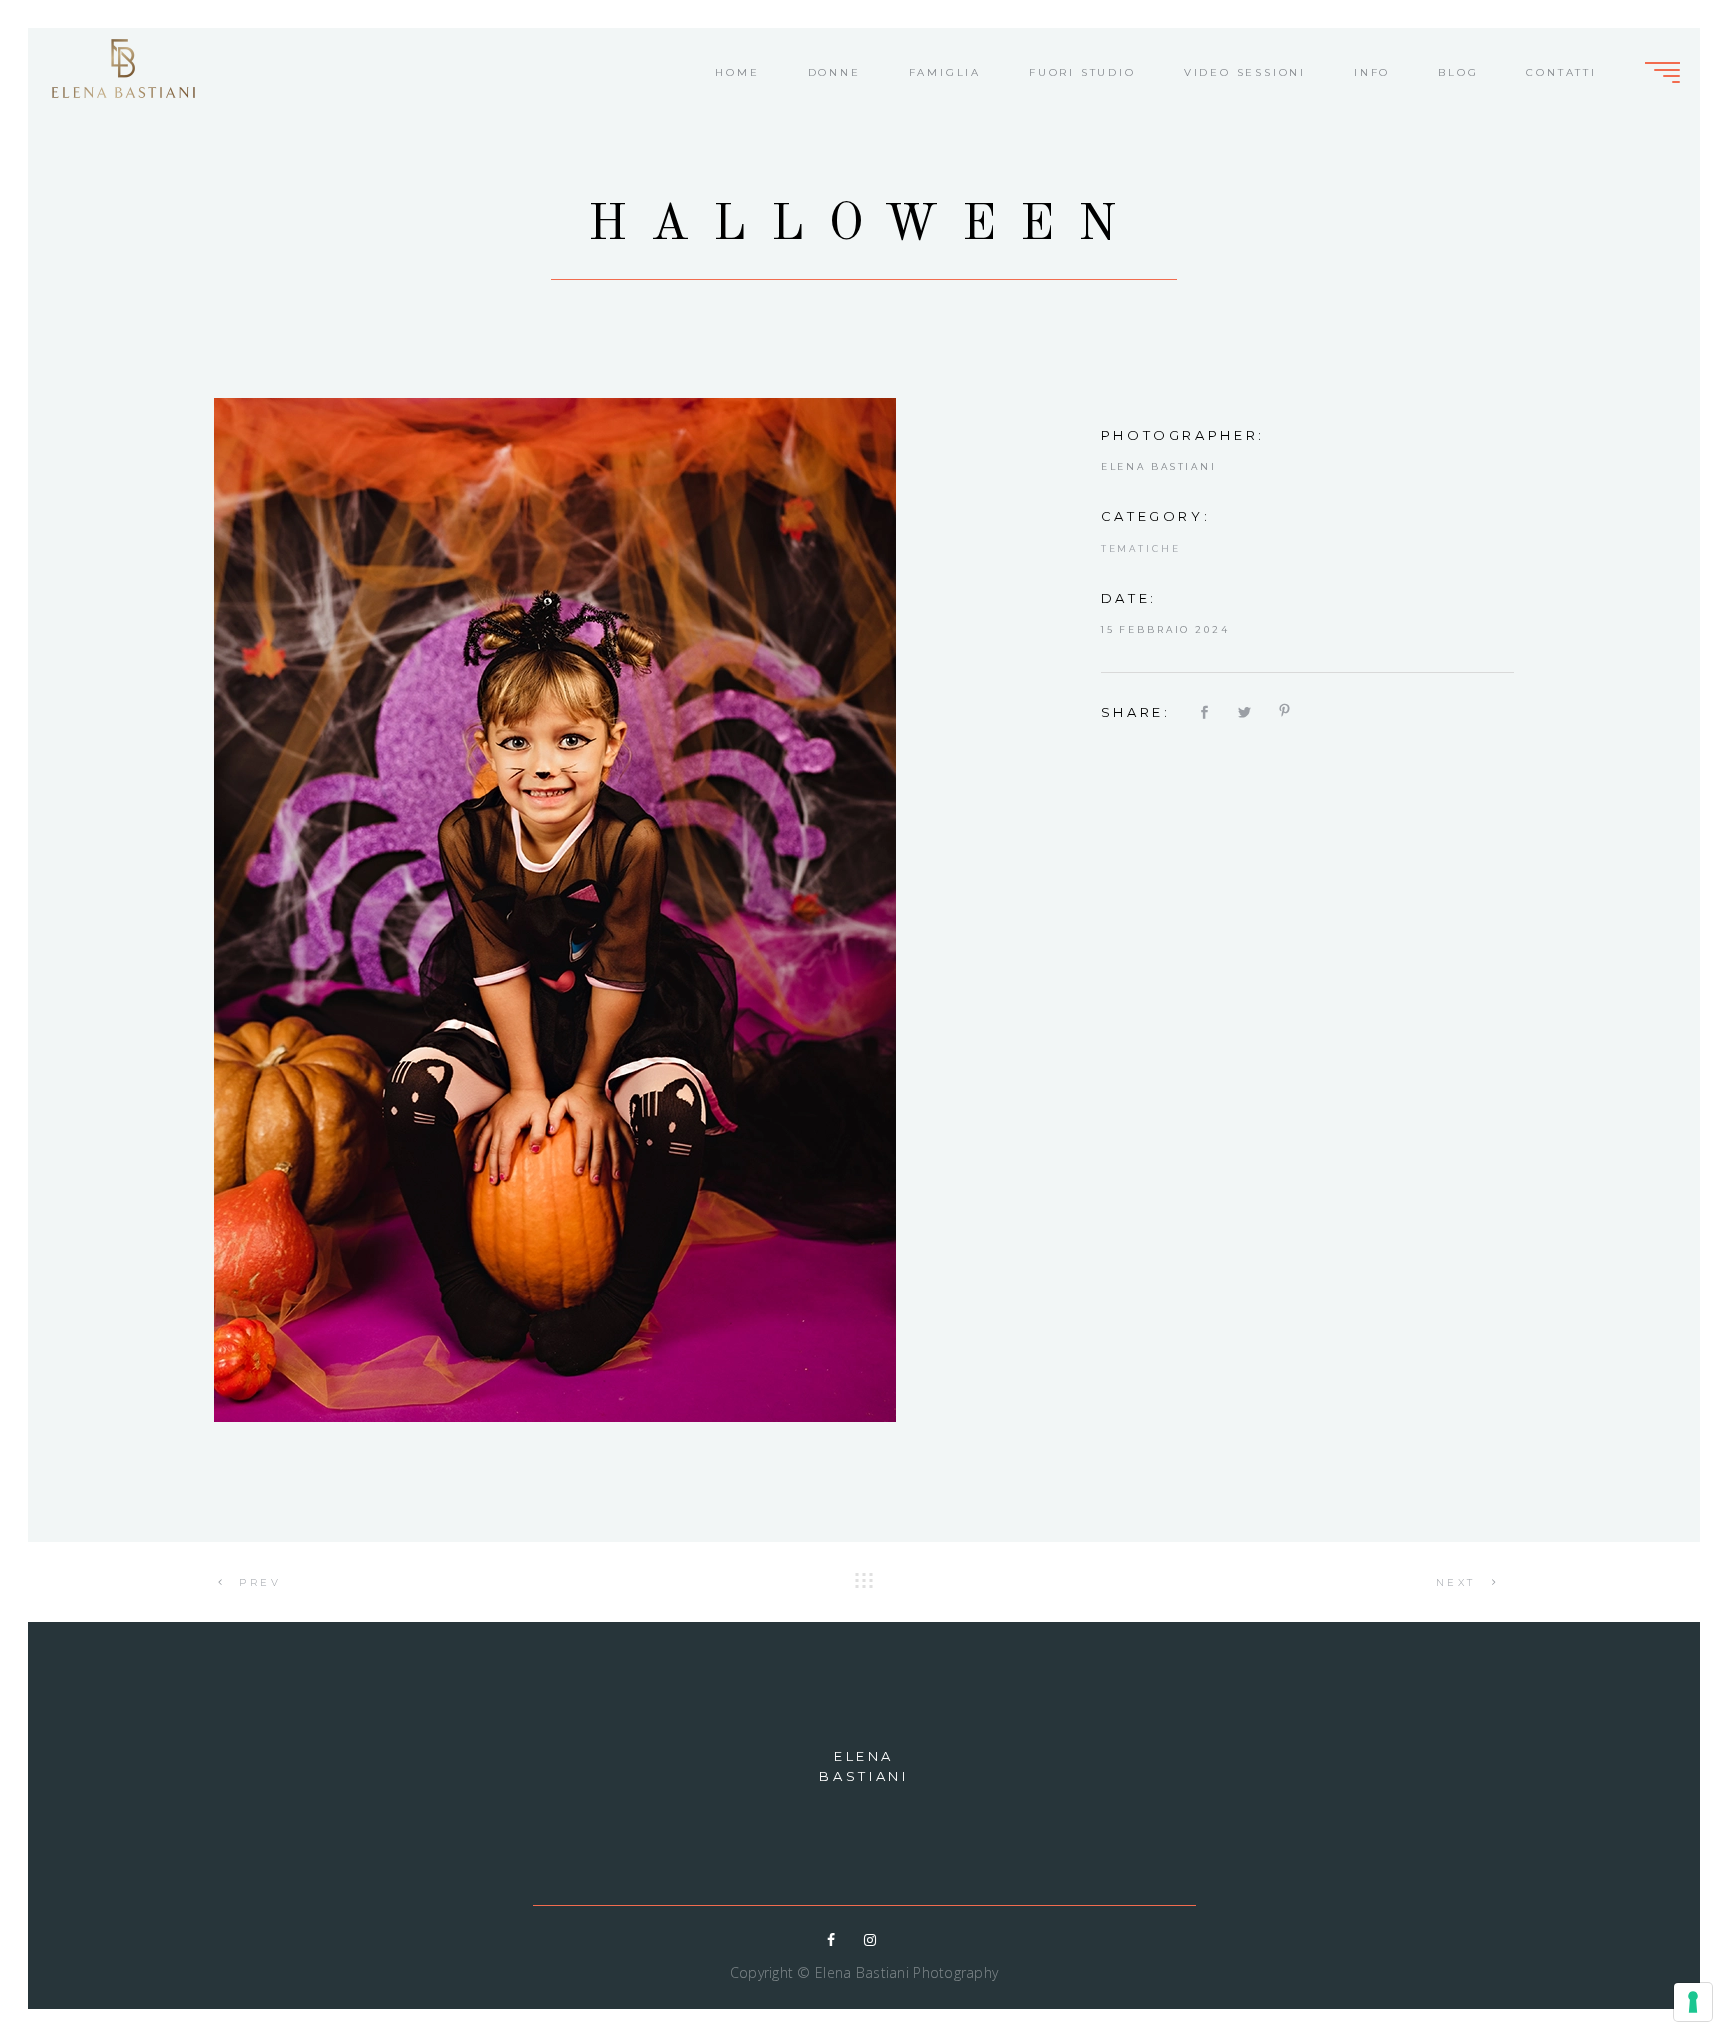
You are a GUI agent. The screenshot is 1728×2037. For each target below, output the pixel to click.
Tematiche (1141, 548)
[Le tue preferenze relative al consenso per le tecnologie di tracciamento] (1693, 2002)
